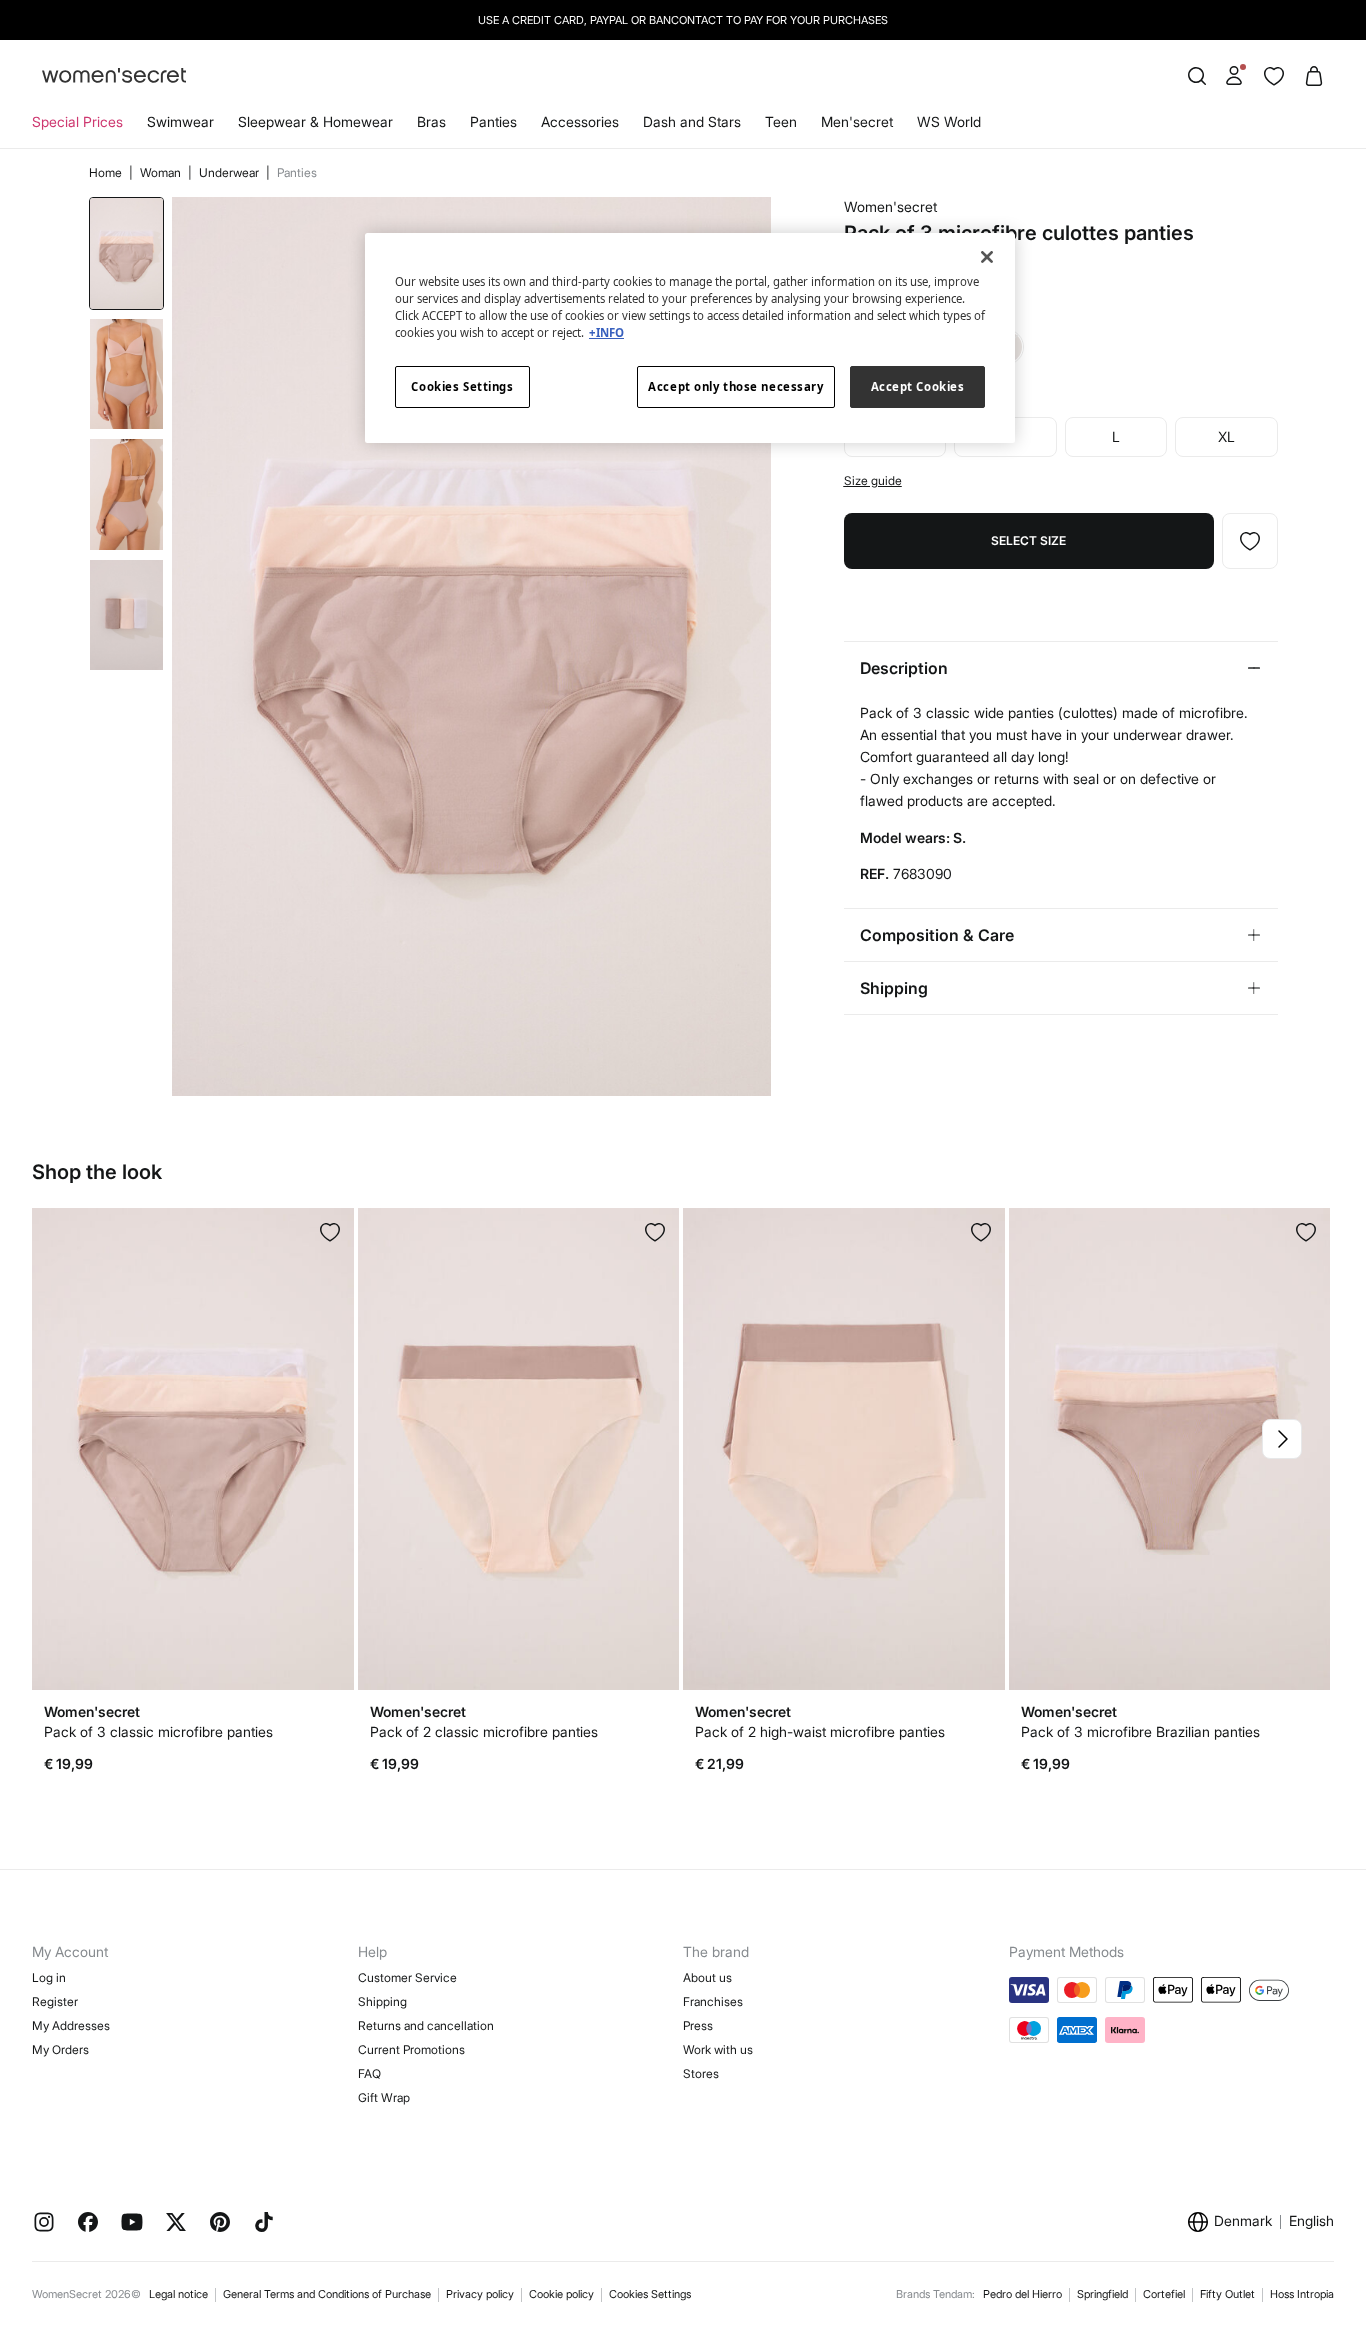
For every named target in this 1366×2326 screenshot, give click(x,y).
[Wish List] (1274, 76)
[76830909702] (1250, 541)
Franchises (713, 2001)
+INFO (606, 332)
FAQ (369, 2073)
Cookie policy (561, 2294)
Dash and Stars (692, 121)
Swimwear (180, 121)
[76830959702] (981, 1232)
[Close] (987, 257)
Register (55, 2001)
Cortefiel (1164, 2294)
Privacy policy (480, 2294)
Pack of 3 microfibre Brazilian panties (1140, 1731)
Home (107, 172)
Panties (493, 121)
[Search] (1197, 76)
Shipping (382, 2001)
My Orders (60, 2049)
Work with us (718, 2049)
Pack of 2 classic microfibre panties (484, 1731)
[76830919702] (1306, 1232)
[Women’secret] (114, 76)
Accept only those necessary (735, 386)
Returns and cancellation (426, 2025)
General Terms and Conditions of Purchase (327, 2294)
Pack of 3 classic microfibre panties (158, 1731)
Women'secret (890, 206)
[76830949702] (655, 1232)
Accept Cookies (918, 386)
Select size (1028, 540)
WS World (949, 121)
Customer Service (407, 1977)
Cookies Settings (650, 2294)
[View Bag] (1314, 76)
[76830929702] (330, 1232)
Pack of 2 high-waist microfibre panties (820, 1731)
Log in (49, 1977)
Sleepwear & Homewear (315, 121)
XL (1226, 436)
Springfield (1102, 2294)
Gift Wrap (384, 2097)
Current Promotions (411, 2049)
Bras (431, 121)
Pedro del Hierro (1022, 2294)
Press (698, 2025)
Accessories (580, 121)
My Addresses (71, 2025)
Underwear (230, 172)
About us (707, 1977)
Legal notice (178, 2294)
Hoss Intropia (1302, 2294)
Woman (162, 172)
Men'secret (857, 121)
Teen (781, 121)
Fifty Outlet (1227, 2294)
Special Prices (77, 121)
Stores (701, 2073)
